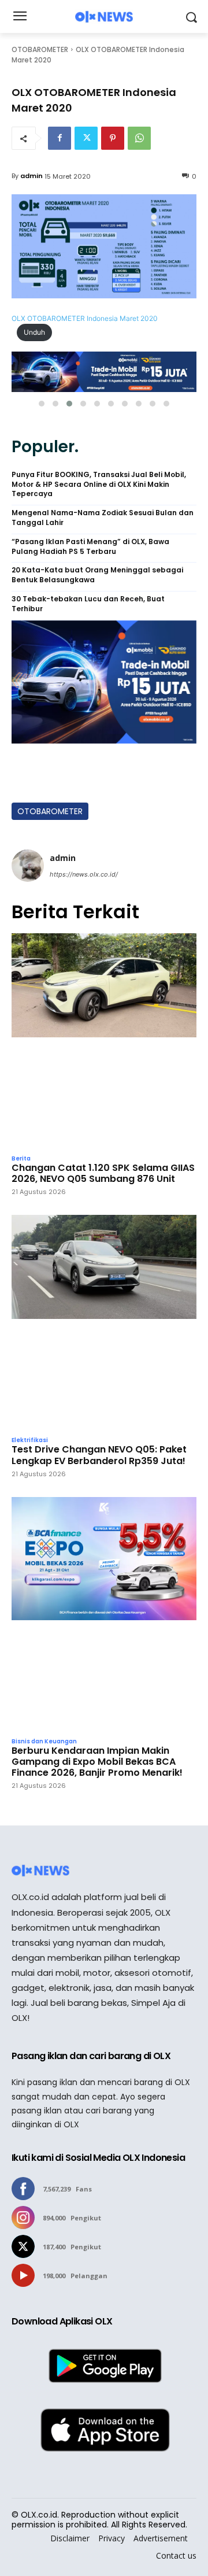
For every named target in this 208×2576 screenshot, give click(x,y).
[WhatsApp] (139, 138)
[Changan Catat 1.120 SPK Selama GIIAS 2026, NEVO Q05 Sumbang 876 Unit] (104, 1041)
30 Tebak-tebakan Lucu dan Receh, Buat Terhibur (88, 604)
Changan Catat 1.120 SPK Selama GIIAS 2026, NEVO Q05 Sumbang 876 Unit (103, 1173)
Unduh (34, 332)
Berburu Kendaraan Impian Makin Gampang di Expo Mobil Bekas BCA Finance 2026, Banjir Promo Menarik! (97, 1762)
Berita (21, 1159)
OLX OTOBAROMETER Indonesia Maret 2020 (85, 318)
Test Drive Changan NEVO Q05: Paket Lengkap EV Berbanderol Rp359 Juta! (99, 1455)
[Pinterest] (113, 138)
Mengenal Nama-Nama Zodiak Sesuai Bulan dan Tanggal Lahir (103, 518)
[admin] (28, 866)
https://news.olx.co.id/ (84, 874)
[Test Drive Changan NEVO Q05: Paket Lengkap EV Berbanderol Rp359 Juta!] (104, 1322)
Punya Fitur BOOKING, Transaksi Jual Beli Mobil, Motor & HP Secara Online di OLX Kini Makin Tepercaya (99, 485)
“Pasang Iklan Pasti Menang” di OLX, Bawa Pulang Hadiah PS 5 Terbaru (90, 547)
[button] (42, 404)
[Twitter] (86, 138)
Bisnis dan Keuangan (44, 1742)
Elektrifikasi (30, 1440)
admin (31, 176)
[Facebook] (60, 138)
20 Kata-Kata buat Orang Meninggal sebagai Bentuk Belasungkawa (97, 575)
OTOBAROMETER (40, 49)
